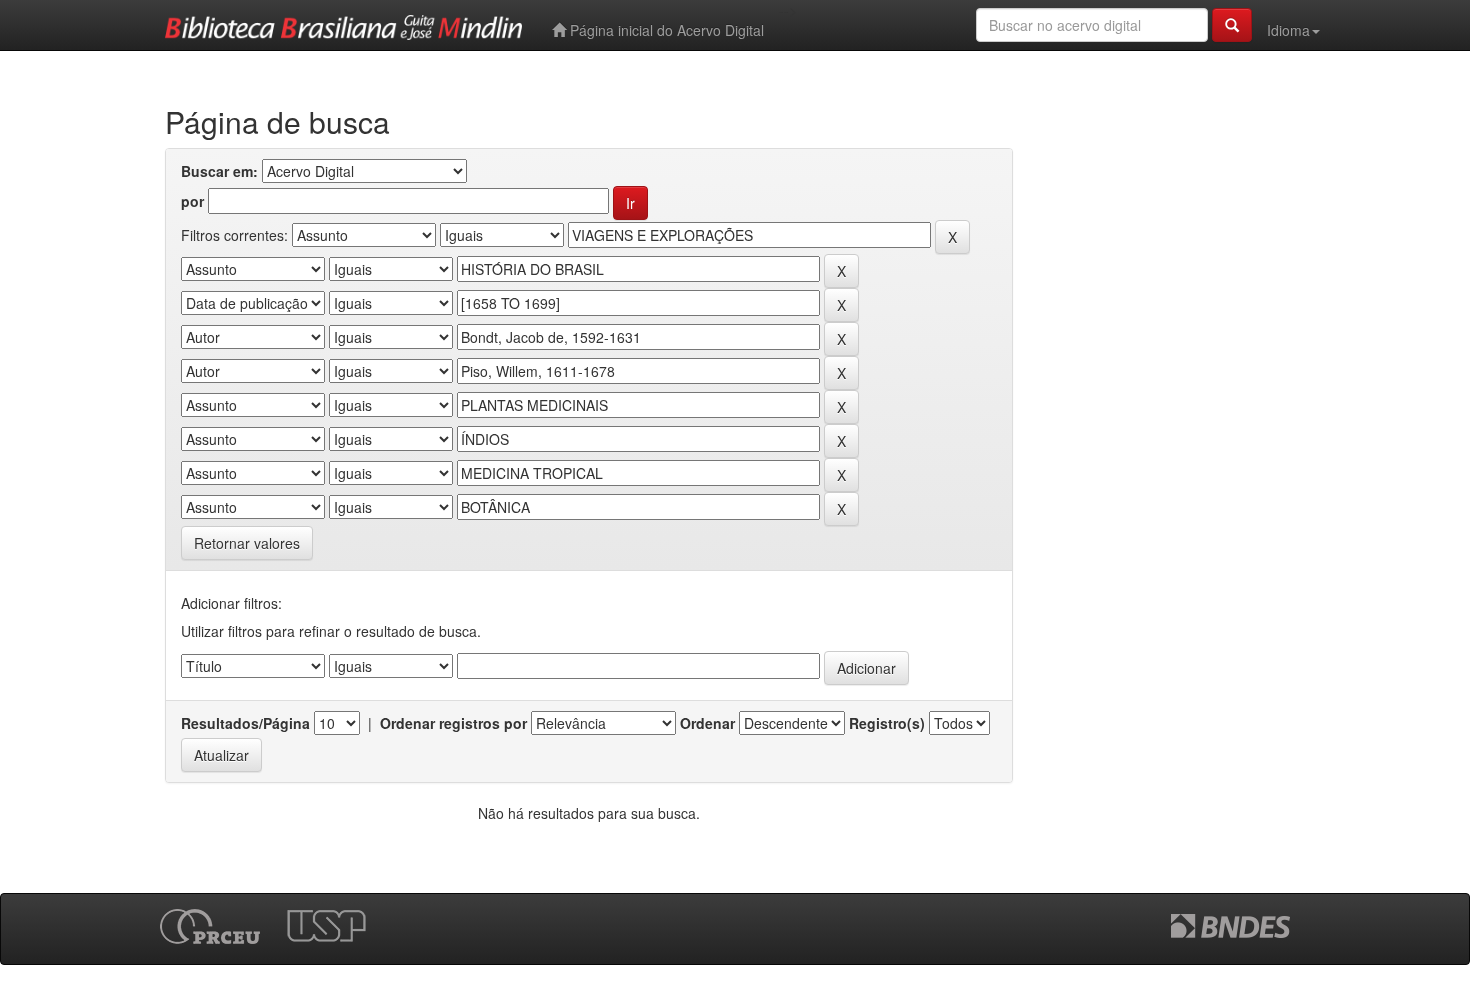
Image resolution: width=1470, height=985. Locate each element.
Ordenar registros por (453, 723)
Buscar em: (219, 171)
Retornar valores (247, 543)
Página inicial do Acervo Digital (665, 30)
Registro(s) (887, 723)
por (192, 201)
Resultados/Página (245, 723)
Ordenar (707, 723)
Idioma (1288, 30)
